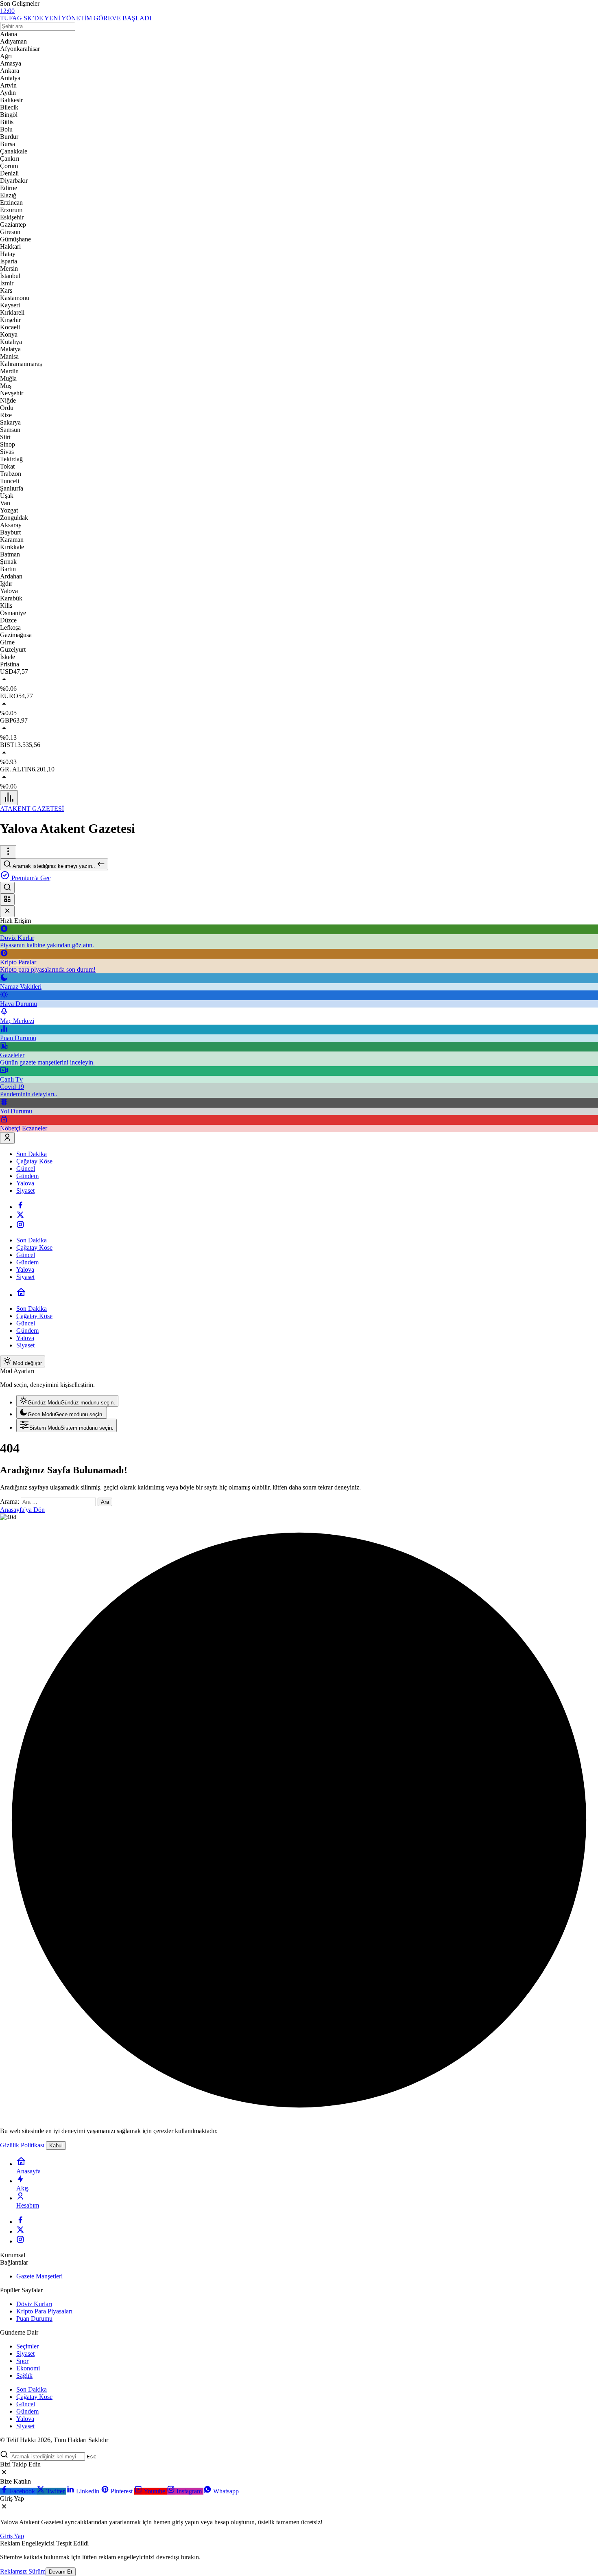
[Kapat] (7, 911)
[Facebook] (20, 1207)
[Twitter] (20, 1217)
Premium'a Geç (30, 878)
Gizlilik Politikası (22, 2145)
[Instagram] (20, 1226)
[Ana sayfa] (21, 1295)
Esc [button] (92, 2457)
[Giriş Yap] (7, 1138)
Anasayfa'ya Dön (22, 1510)
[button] (7, 899)
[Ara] (7, 888)
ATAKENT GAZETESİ (32, 809)
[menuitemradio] (67, 1401)
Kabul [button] (56, 2146)
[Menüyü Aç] (8, 852)
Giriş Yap (12, 2536)
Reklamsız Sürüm (23, 2571)
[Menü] (9, 798)
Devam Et (61, 2572)
